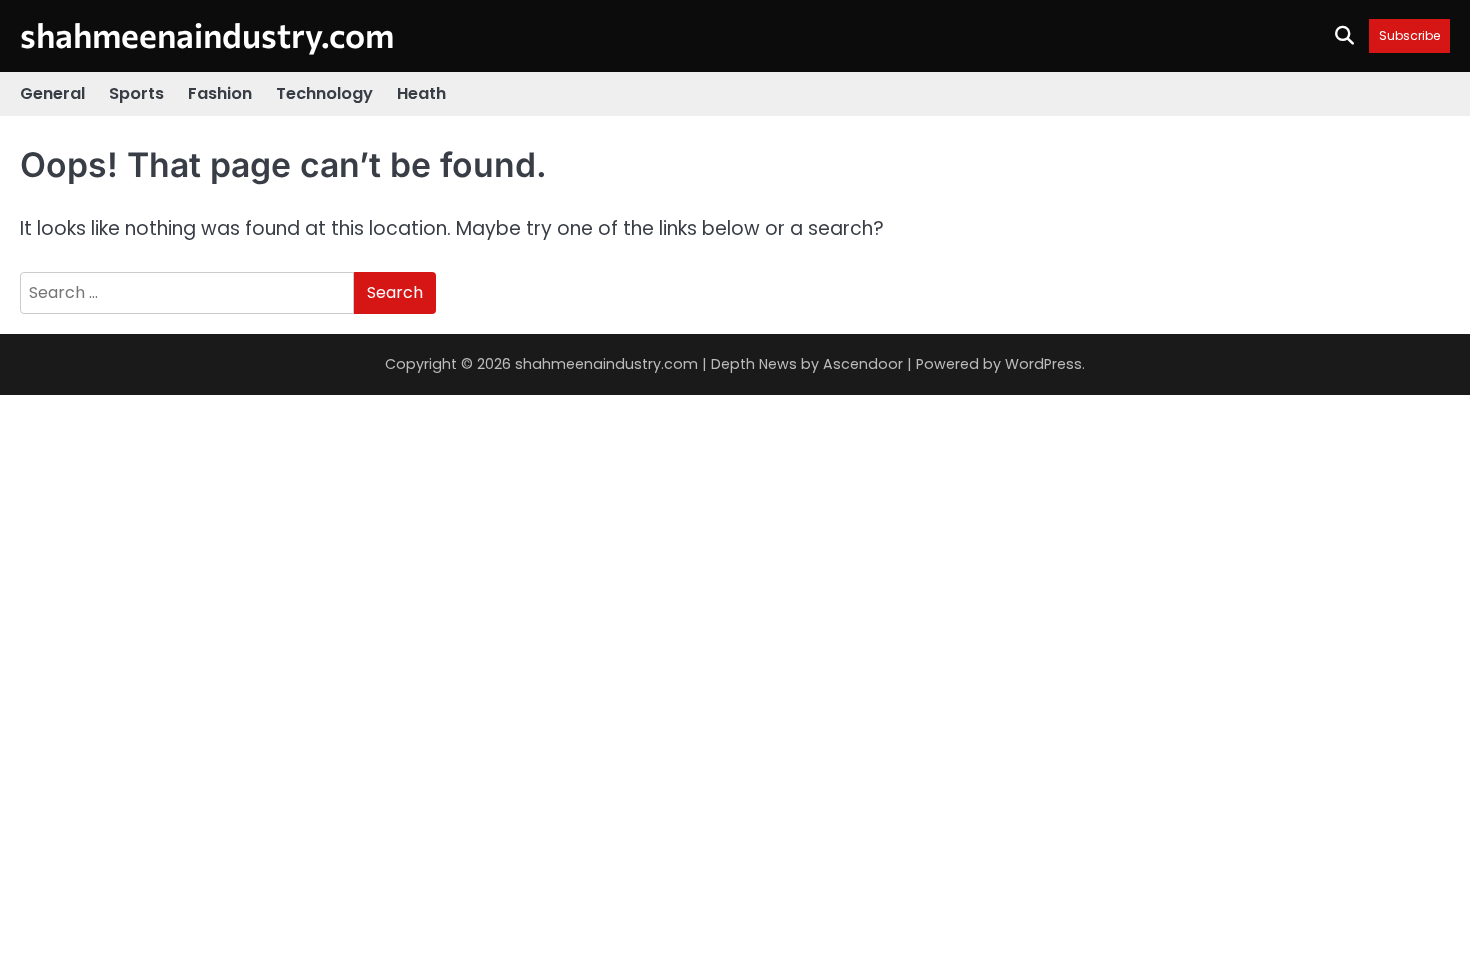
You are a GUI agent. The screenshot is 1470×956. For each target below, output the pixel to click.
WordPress (1043, 364)
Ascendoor (863, 364)
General (52, 93)
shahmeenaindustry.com (207, 34)
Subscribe (1409, 35)
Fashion (220, 93)
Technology (324, 93)
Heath (421, 93)
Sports (136, 93)
